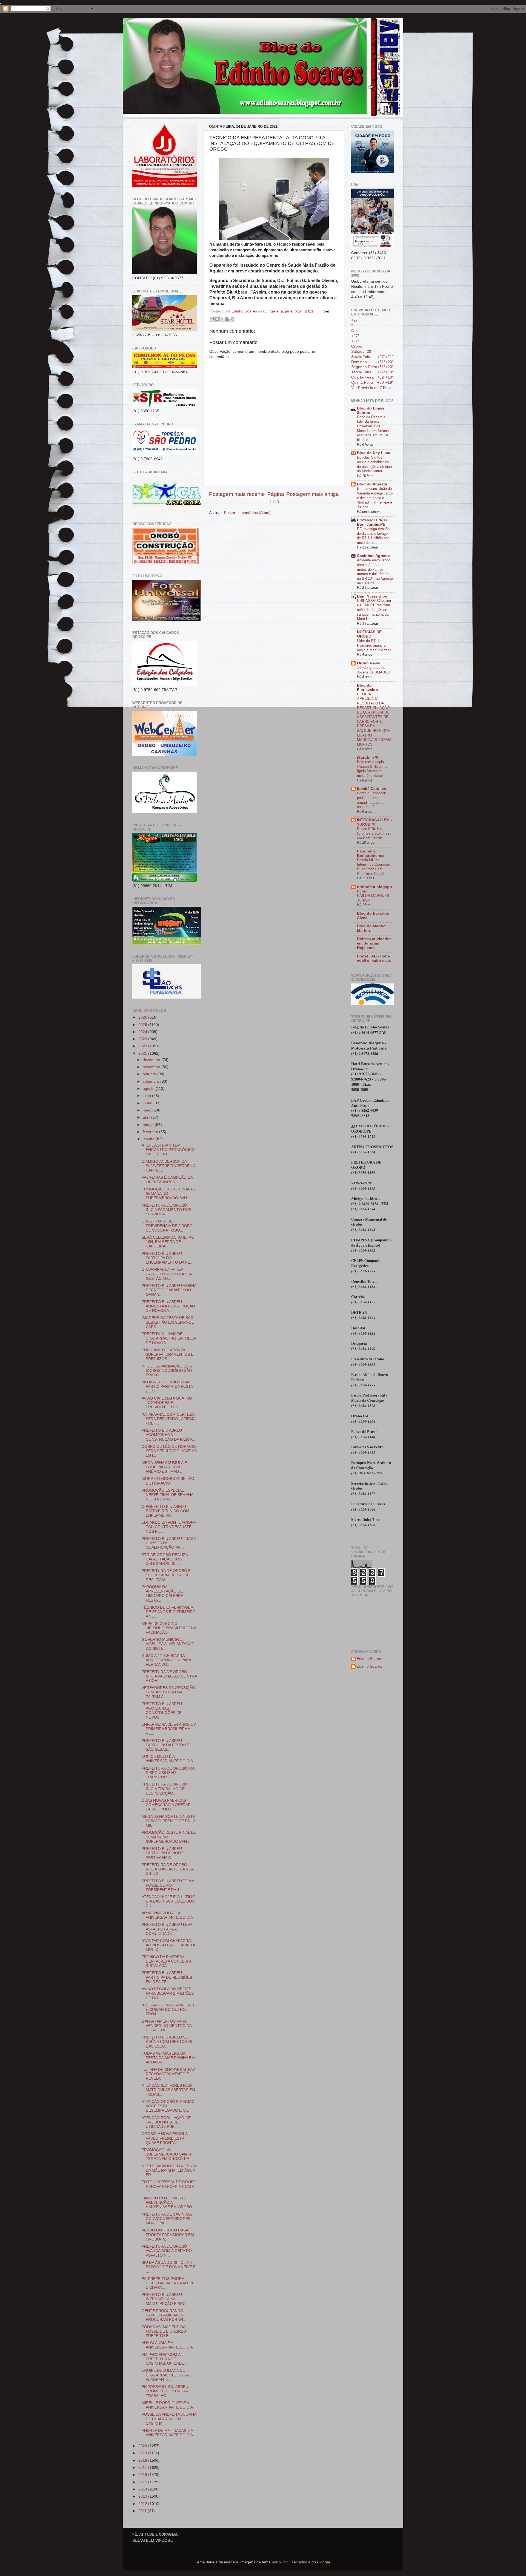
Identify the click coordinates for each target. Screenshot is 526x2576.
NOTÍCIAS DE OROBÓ (369, 634)
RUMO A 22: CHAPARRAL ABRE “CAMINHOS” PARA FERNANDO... (166, 1660)
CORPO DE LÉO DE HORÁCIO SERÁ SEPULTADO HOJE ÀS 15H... (169, 1451)
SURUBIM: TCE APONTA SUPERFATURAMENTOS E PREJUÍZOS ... (168, 1354)
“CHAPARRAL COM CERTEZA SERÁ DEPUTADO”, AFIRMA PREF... (168, 1419)
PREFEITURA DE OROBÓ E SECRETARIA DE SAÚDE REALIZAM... (166, 1575)
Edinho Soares (369, 1659)
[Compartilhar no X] (222, 319)
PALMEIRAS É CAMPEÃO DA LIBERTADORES (167, 1180)
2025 (143, 1025)
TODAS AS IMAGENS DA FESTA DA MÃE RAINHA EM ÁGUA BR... (168, 2058)
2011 (143, 2511)
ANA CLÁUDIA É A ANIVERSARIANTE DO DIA (167, 2345)
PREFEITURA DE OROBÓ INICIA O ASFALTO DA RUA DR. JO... (168, 1869)
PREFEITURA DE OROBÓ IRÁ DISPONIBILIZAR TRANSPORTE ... (168, 1773)
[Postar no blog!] (217, 319)
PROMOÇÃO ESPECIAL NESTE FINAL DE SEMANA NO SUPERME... (167, 1495)
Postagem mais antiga (313, 494)
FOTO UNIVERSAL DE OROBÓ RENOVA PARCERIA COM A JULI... (169, 2186)
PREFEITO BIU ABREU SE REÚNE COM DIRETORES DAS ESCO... (167, 2042)
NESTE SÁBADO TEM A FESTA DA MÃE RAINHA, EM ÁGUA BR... (169, 2170)
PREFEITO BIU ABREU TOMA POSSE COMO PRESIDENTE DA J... (168, 1885)
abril (147, 1117)
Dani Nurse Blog (372, 596)
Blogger (324, 2562)
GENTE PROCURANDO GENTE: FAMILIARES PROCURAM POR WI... (164, 2315)
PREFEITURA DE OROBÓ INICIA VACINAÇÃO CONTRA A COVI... (169, 1676)
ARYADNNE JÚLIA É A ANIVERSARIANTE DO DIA (167, 1915)
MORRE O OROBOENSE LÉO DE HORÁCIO (168, 1481)
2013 (143, 2496)
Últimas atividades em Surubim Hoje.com (374, 943)
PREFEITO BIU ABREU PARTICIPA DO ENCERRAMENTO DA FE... (168, 1258)
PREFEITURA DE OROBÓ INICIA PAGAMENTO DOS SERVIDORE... (166, 1210)
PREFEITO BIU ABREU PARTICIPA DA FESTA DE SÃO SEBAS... (166, 1745)
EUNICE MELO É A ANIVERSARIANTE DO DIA (167, 1759)
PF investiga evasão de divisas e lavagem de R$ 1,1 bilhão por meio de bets (374, 536)
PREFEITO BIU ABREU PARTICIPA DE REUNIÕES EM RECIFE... (167, 1977)
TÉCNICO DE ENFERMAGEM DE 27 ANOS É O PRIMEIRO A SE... (169, 1612)
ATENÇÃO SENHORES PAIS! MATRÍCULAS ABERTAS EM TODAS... (168, 2090)
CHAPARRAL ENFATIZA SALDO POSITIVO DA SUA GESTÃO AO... (167, 1274)
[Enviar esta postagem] (325, 311)
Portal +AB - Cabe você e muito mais (374, 958)
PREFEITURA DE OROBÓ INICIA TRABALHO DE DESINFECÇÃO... (164, 1789)
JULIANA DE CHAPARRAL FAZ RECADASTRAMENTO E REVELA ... (168, 2074)
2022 (143, 1046)
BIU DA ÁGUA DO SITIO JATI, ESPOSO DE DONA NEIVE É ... (169, 2267)
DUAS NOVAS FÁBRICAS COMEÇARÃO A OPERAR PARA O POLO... (166, 1805)
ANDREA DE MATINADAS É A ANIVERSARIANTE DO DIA (167, 2433)
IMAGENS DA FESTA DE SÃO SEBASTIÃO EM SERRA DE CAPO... (168, 1322)
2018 (143, 2460)
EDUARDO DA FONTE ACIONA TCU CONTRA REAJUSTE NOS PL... (169, 1527)
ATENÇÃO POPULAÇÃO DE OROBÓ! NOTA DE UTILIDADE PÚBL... (166, 2122)
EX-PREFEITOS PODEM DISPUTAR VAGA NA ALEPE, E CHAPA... (169, 2283)
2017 (143, 2468)
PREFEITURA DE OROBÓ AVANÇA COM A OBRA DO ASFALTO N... (167, 2251)
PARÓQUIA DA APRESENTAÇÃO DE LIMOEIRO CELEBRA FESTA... (162, 1594)
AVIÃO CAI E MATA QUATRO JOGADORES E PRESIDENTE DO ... (167, 1403)
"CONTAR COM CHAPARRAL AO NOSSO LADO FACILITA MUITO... (168, 1945)
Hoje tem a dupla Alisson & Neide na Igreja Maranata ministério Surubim (372, 769)
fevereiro (151, 1132)
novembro (152, 1067)
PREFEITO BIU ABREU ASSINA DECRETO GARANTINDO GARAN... (169, 1290)
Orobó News (368, 663)
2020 (143, 2446)
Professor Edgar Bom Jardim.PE (372, 522)
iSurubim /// (368, 757)
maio (148, 1110)
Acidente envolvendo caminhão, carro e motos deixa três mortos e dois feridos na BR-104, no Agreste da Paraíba (375, 572)
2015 (143, 2482)
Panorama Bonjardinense (371, 853)
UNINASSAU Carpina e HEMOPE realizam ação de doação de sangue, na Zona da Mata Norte (374, 610)
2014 (143, 2489)
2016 (143, 2475)
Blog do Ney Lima (374, 453)
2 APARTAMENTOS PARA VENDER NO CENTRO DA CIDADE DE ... (167, 2026)
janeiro (149, 1139)
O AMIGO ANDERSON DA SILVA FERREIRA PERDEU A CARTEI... (168, 1166)
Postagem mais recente (237, 494)
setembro (151, 1081)
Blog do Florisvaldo (368, 688)
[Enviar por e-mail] (212, 319)
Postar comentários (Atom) (247, 513)
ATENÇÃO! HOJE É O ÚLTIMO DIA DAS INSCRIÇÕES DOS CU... (168, 1901)
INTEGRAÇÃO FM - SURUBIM (375, 822)
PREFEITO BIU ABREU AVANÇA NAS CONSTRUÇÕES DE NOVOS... (162, 1711)
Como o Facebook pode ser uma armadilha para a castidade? (371, 800)
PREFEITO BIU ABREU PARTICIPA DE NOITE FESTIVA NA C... (163, 1853)
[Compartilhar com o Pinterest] (233, 319)
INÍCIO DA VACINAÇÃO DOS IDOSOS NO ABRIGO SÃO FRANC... (167, 1371)
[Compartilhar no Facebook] (227, 319)
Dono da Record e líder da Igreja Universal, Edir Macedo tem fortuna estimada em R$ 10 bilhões (373, 428)
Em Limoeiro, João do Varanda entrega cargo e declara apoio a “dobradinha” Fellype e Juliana (375, 498)
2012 (143, 2504)
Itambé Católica (371, 789)
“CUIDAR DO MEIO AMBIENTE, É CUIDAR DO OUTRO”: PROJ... (169, 2010)
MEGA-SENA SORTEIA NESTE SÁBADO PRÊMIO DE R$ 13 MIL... (168, 1821)
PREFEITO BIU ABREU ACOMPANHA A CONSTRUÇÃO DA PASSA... (168, 1435)
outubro (150, 1074)
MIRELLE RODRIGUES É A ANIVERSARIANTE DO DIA (167, 2405)
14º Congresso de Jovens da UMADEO (374, 670)
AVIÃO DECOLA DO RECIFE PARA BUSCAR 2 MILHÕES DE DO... (168, 1993)
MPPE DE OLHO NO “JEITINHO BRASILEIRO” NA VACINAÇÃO (169, 1628)
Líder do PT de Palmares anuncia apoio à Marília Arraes (374, 645)
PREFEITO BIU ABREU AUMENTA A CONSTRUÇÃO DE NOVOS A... (168, 1306)
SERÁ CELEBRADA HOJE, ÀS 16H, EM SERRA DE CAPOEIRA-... (168, 1242)
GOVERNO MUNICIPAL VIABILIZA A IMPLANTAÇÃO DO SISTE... (168, 1644)
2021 (143, 1054)
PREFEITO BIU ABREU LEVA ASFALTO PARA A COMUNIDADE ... (167, 1929)
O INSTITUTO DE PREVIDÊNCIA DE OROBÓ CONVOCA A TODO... (167, 1226)
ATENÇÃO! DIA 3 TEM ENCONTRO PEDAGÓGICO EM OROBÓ (168, 1150)
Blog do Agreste (372, 484)
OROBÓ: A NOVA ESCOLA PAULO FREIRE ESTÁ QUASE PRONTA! (165, 2138)
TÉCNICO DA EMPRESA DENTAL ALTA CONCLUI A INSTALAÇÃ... (166, 1961)
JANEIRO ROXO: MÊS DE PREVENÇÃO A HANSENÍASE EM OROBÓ (167, 2203)
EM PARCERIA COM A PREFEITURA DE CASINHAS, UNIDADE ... (165, 2359)
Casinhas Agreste (373, 556)
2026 (143, 1017)
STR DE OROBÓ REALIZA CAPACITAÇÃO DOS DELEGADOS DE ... (165, 1559)
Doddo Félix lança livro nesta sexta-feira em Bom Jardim (374, 833)
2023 (143, 1039)
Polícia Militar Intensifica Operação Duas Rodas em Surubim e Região (373, 867)
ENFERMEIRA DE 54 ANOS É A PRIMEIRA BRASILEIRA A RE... (169, 1729)
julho (147, 1096)
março (149, 1125)
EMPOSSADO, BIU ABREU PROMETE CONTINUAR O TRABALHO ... (167, 2391)
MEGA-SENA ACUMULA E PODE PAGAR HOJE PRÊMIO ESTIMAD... (164, 1467)
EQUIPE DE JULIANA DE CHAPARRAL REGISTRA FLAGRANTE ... (165, 2375)
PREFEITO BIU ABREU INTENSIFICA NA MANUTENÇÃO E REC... (165, 2299)
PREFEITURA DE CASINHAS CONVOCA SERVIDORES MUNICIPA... (167, 2219)
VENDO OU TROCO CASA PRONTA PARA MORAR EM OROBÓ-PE (168, 2235)
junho (148, 1103)
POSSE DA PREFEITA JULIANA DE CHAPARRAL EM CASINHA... (169, 2419)
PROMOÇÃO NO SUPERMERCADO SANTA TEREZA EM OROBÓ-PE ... (168, 2154)
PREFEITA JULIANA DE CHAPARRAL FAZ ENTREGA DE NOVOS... (169, 1338)
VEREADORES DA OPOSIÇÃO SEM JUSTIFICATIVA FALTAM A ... (168, 1692)
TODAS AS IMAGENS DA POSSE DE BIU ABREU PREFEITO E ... (164, 2331)
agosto (149, 1089)
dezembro (152, 1060)
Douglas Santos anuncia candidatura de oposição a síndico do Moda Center (374, 464)
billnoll (284, 2562)
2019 (143, 2453)
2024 (143, 1032)
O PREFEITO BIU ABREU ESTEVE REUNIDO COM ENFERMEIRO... (165, 1511)
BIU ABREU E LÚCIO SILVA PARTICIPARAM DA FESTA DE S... (167, 1387)
